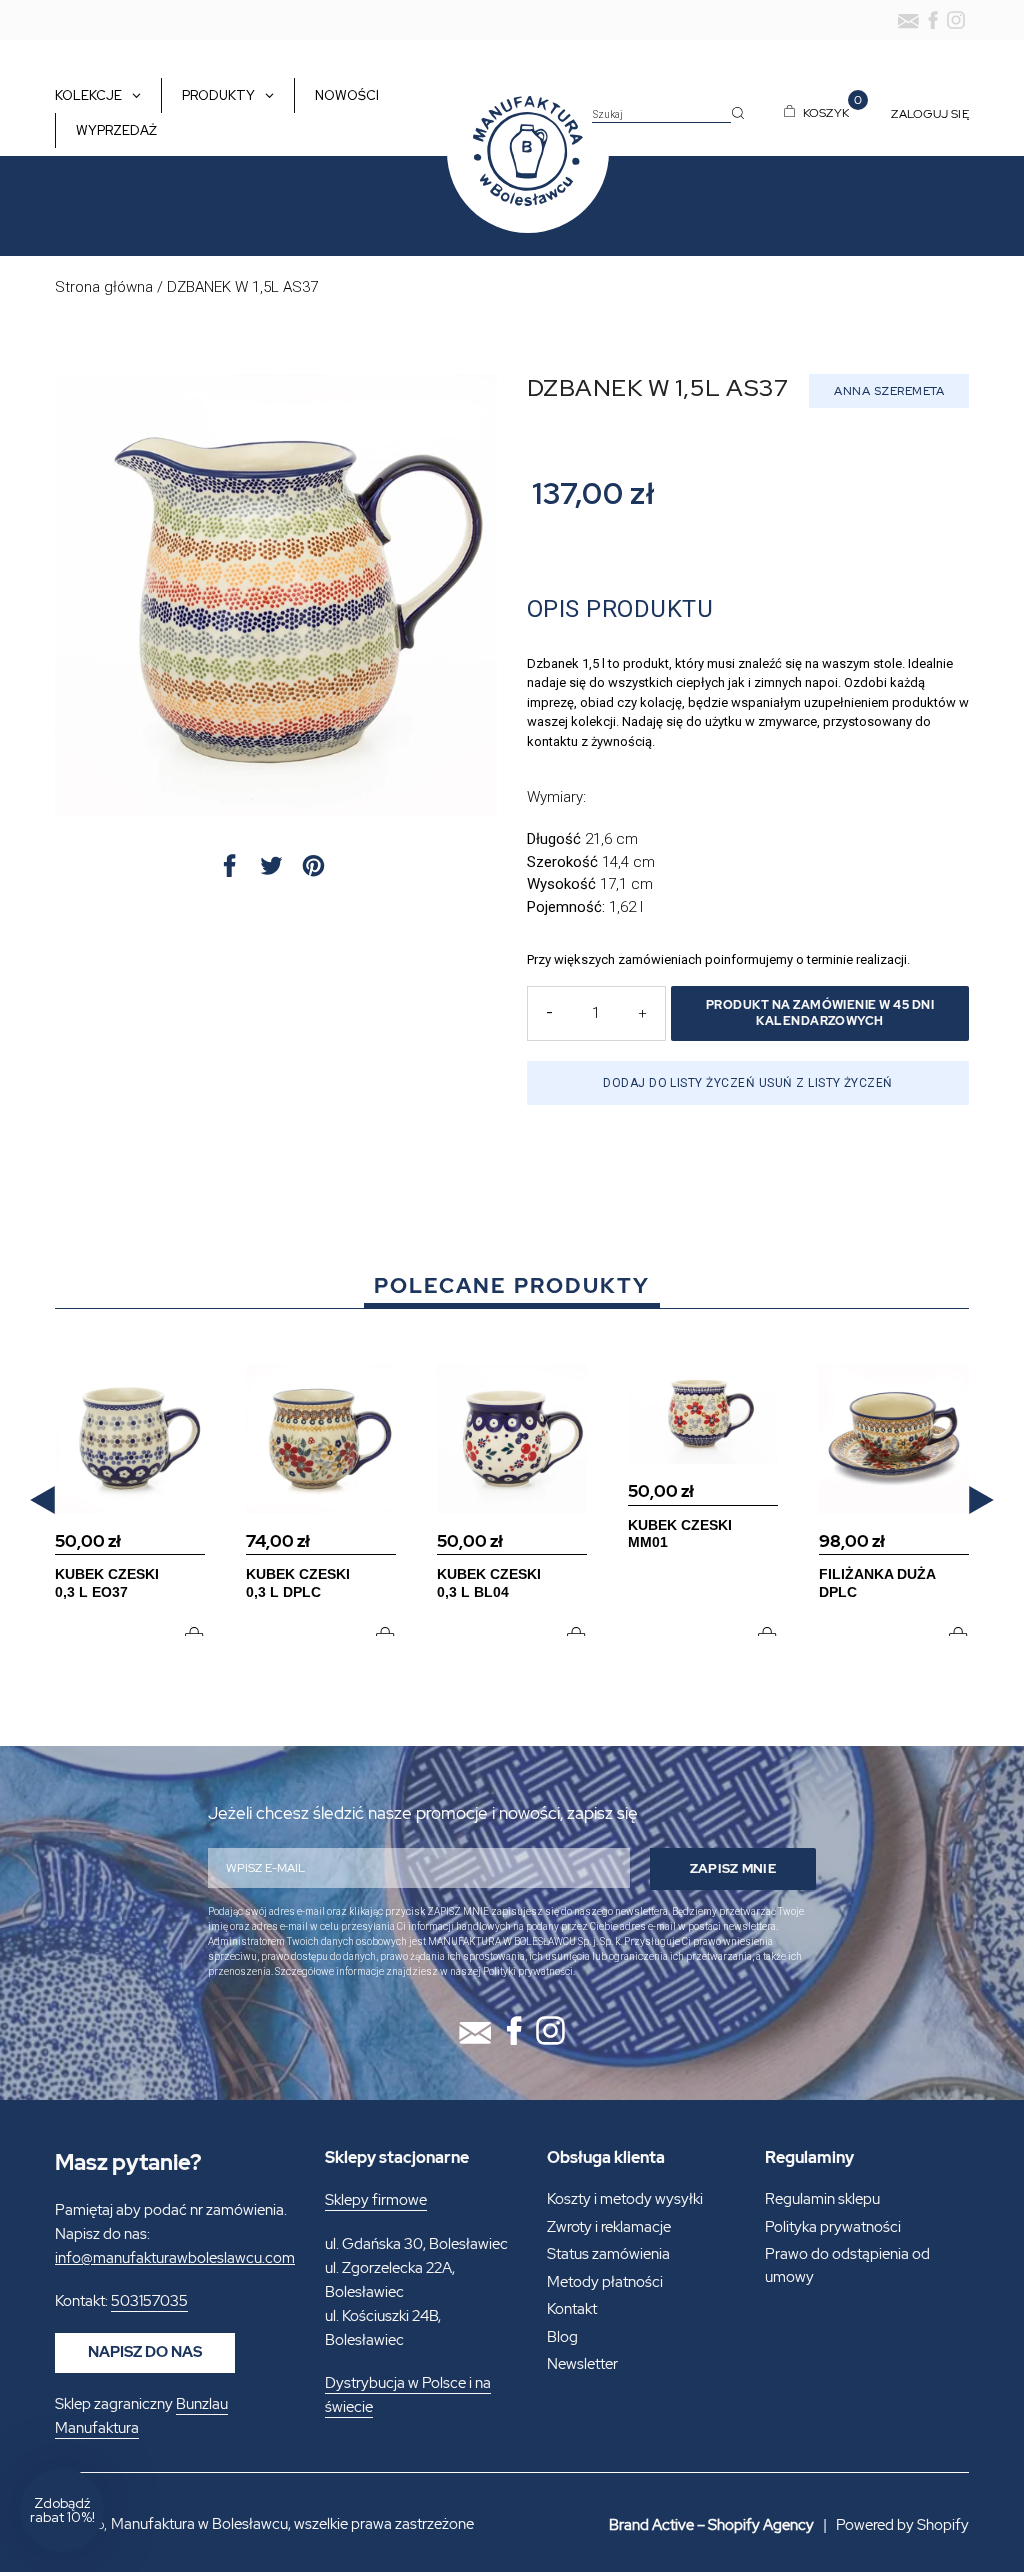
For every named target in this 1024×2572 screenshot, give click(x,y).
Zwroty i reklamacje (609, 2227)
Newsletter (582, 2364)
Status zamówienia (608, 2254)
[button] (42, 1499)
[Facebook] (933, 20)
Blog (562, 2337)
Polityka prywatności (833, 2227)
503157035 (149, 2301)
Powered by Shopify (902, 2525)
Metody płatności (605, 2282)
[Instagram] (956, 20)
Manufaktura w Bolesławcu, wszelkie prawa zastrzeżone (292, 2524)
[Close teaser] (110, 2462)
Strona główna (104, 287)
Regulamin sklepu (822, 2199)
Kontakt (572, 2309)
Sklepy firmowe (376, 2200)
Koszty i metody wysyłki (625, 2199)
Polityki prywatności (528, 1971)
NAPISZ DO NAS (145, 2352)
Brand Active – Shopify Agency (711, 2525)
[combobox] (661, 115)
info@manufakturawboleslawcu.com (175, 2258)
